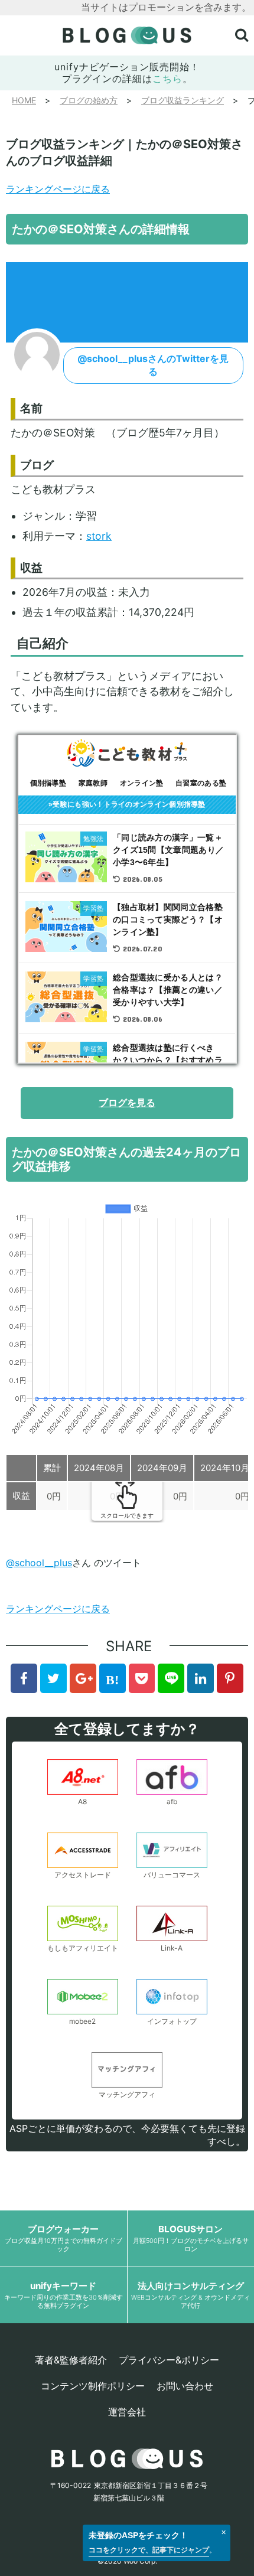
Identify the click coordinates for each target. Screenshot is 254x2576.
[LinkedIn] (201, 1678)
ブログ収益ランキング (183, 100)
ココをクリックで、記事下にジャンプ (149, 2550)
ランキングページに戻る (58, 189)
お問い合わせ (185, 2386)
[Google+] (83, 1678)
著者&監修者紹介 (71, 2360)
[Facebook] (24, 1678)
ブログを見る (127, 1103)
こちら (167, 79)
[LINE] (171, 1678)
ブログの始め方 (89, 100)
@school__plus (39, 1563)
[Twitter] (53, 1678)
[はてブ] (113, 1678)
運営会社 (127, 2412)
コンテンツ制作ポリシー (93, 2386)
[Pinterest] (230, 1678)
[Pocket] (142, 1678)
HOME (24, 100)
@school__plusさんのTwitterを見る (153, 365)
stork (99, 536)
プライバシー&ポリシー (169, 2360)
